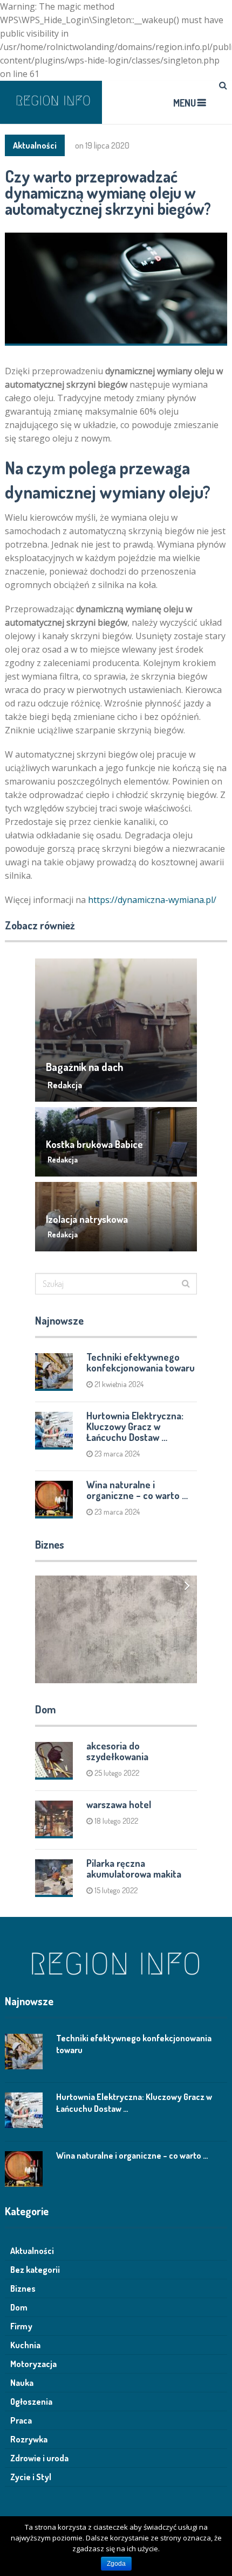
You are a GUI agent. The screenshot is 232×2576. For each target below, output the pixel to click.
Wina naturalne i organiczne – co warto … (137, 1490)
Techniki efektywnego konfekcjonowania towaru (141, 1362)
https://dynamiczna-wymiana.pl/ (152, 900)
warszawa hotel (119, 1804)
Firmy (21, 2326)
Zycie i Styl (31, 2477)
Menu (185, 103)
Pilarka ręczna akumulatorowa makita (134, 1868)
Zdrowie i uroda (39, 2458)
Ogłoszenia (31, 2402)
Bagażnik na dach (85, 1067)
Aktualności (35, 145)
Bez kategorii (35, 2270)
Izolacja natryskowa (87, 1219)
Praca (21, 2420)
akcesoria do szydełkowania (117, 1751)
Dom (19, 2307)
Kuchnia (25, 2345)
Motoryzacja (33, 2364)
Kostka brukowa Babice (94, 1144)
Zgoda (116, 2564)
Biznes (23, 2288)
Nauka (22, 2383)
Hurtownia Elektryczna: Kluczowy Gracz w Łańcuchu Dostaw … (135, 1426)
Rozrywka (29, 2439)
